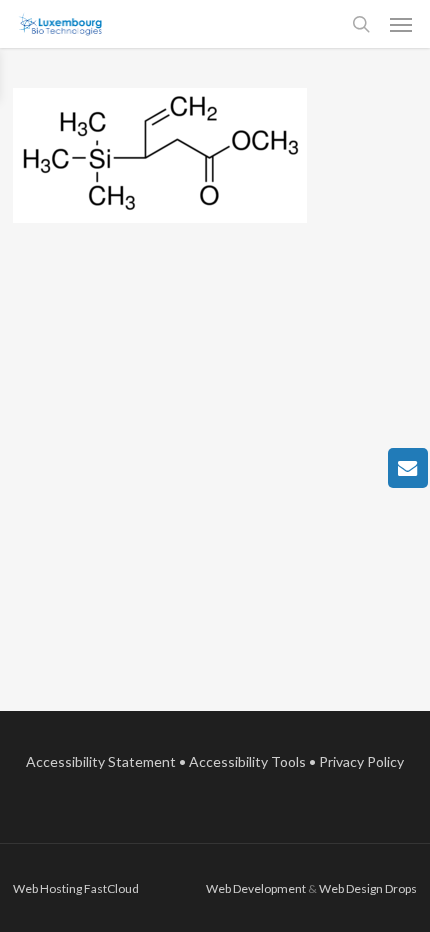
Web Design (351, 888)
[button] (401, 24)
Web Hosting (47, 888)
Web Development (256, 888)
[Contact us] (408, 468)
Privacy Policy (361, 761)
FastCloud (111, 888)
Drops (401, 888)
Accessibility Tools (247, 761)
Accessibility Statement (101, 761)
